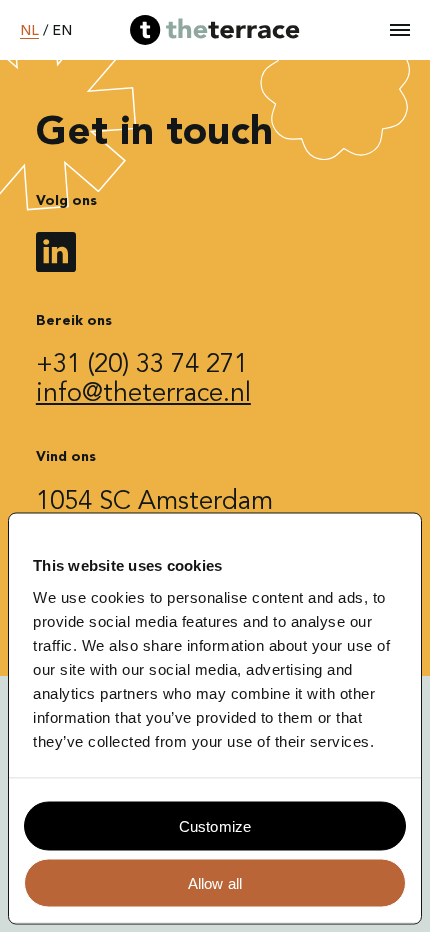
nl (29, 31)
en (62, 31)
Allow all (215, 882)
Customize (215, 825)
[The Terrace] (215, 30)
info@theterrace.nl (143, 394)
